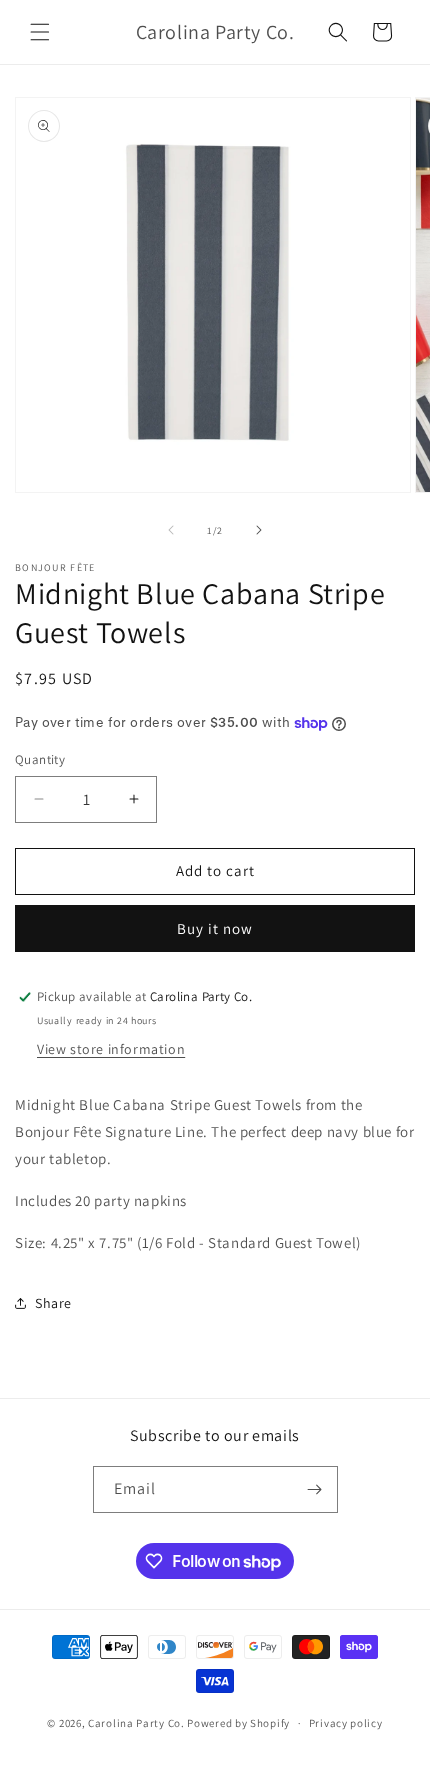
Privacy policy (346, 1723)
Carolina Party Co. (136, 1723)
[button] (40, 32)
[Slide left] (171, 530)
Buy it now (215, 928)
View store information (111, 1049)
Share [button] (53, 1303)
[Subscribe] (315, 1489)
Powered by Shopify (238, 1723)
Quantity (40, 759)
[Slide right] (259, 530)
